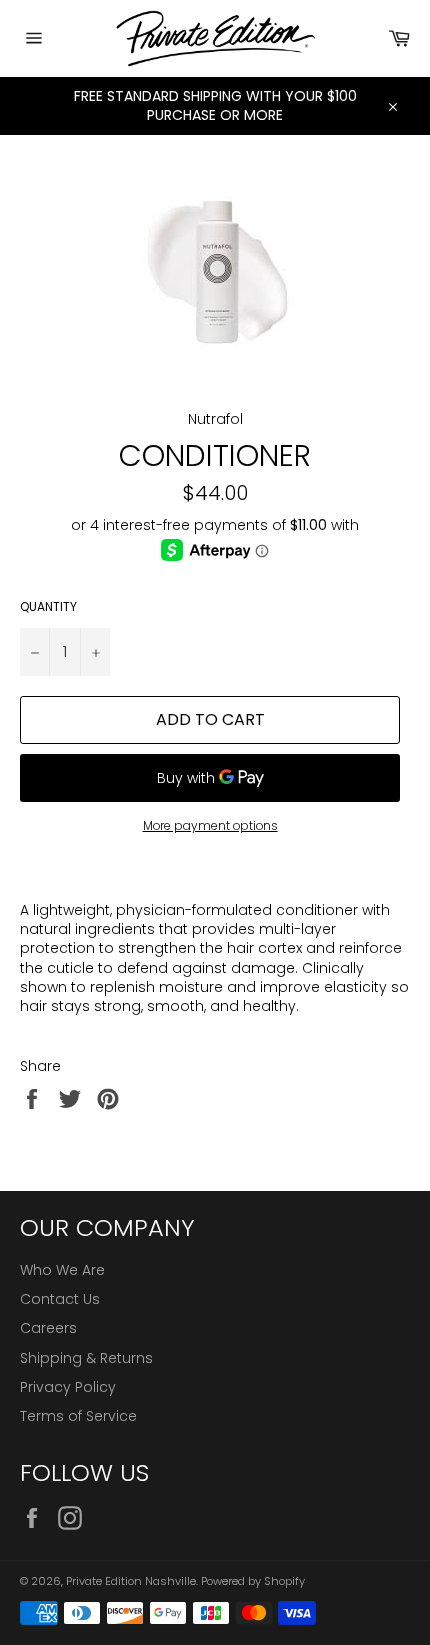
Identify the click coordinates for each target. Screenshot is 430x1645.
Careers (48, 1328)
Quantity (48, 607)
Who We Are (62, 1270)
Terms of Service (78, 1416)
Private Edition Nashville (131, 1581)
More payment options (210, 826)
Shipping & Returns (86, 1358)
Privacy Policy (68, 1387)
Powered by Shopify (253, 1581)
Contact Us (60, 1299)
